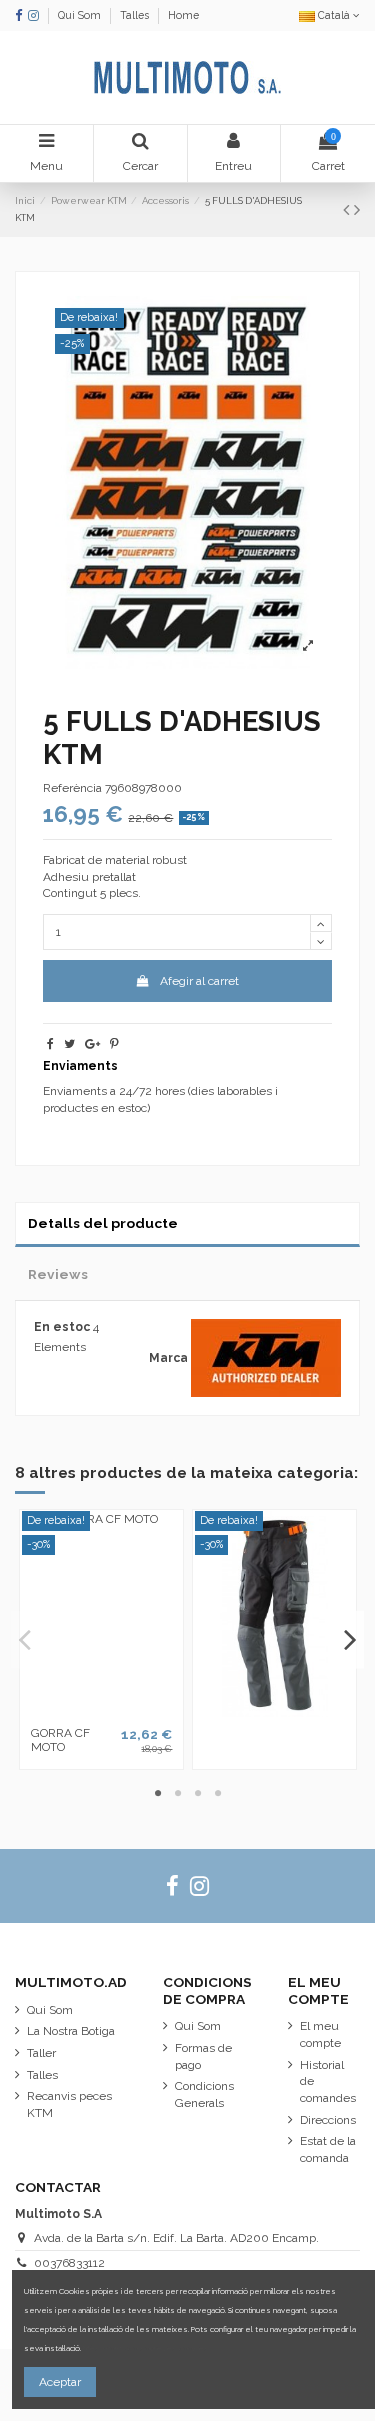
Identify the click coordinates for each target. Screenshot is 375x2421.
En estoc (62, 1327)
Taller (41, 2053)
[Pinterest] (114, 1044)
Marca (168, 1358)
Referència (72, 788)
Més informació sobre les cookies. (146, 2348)
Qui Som (81, 15)
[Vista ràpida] (102, 1711)
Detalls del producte (103, 1223)
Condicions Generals (204, 2094)
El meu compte (320, 2034)
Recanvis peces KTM (69, 2104)
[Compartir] (50, 1044)
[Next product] (357, 209)
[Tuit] (69, 1044)
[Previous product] (348, 209)
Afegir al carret (199, 981)
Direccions (328, 2120)
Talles (136, 15)
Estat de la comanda (328, 2149)
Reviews (58, 1274)
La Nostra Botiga (71, 2031)
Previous (26, 1639)
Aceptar (60, 2382)
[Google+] (92, 1044)
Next (350, 1639)
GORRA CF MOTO (60, 1740)
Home (183, 15)
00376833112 (69, 2263)
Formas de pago (203, 2056)
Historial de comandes (328, 2082)
